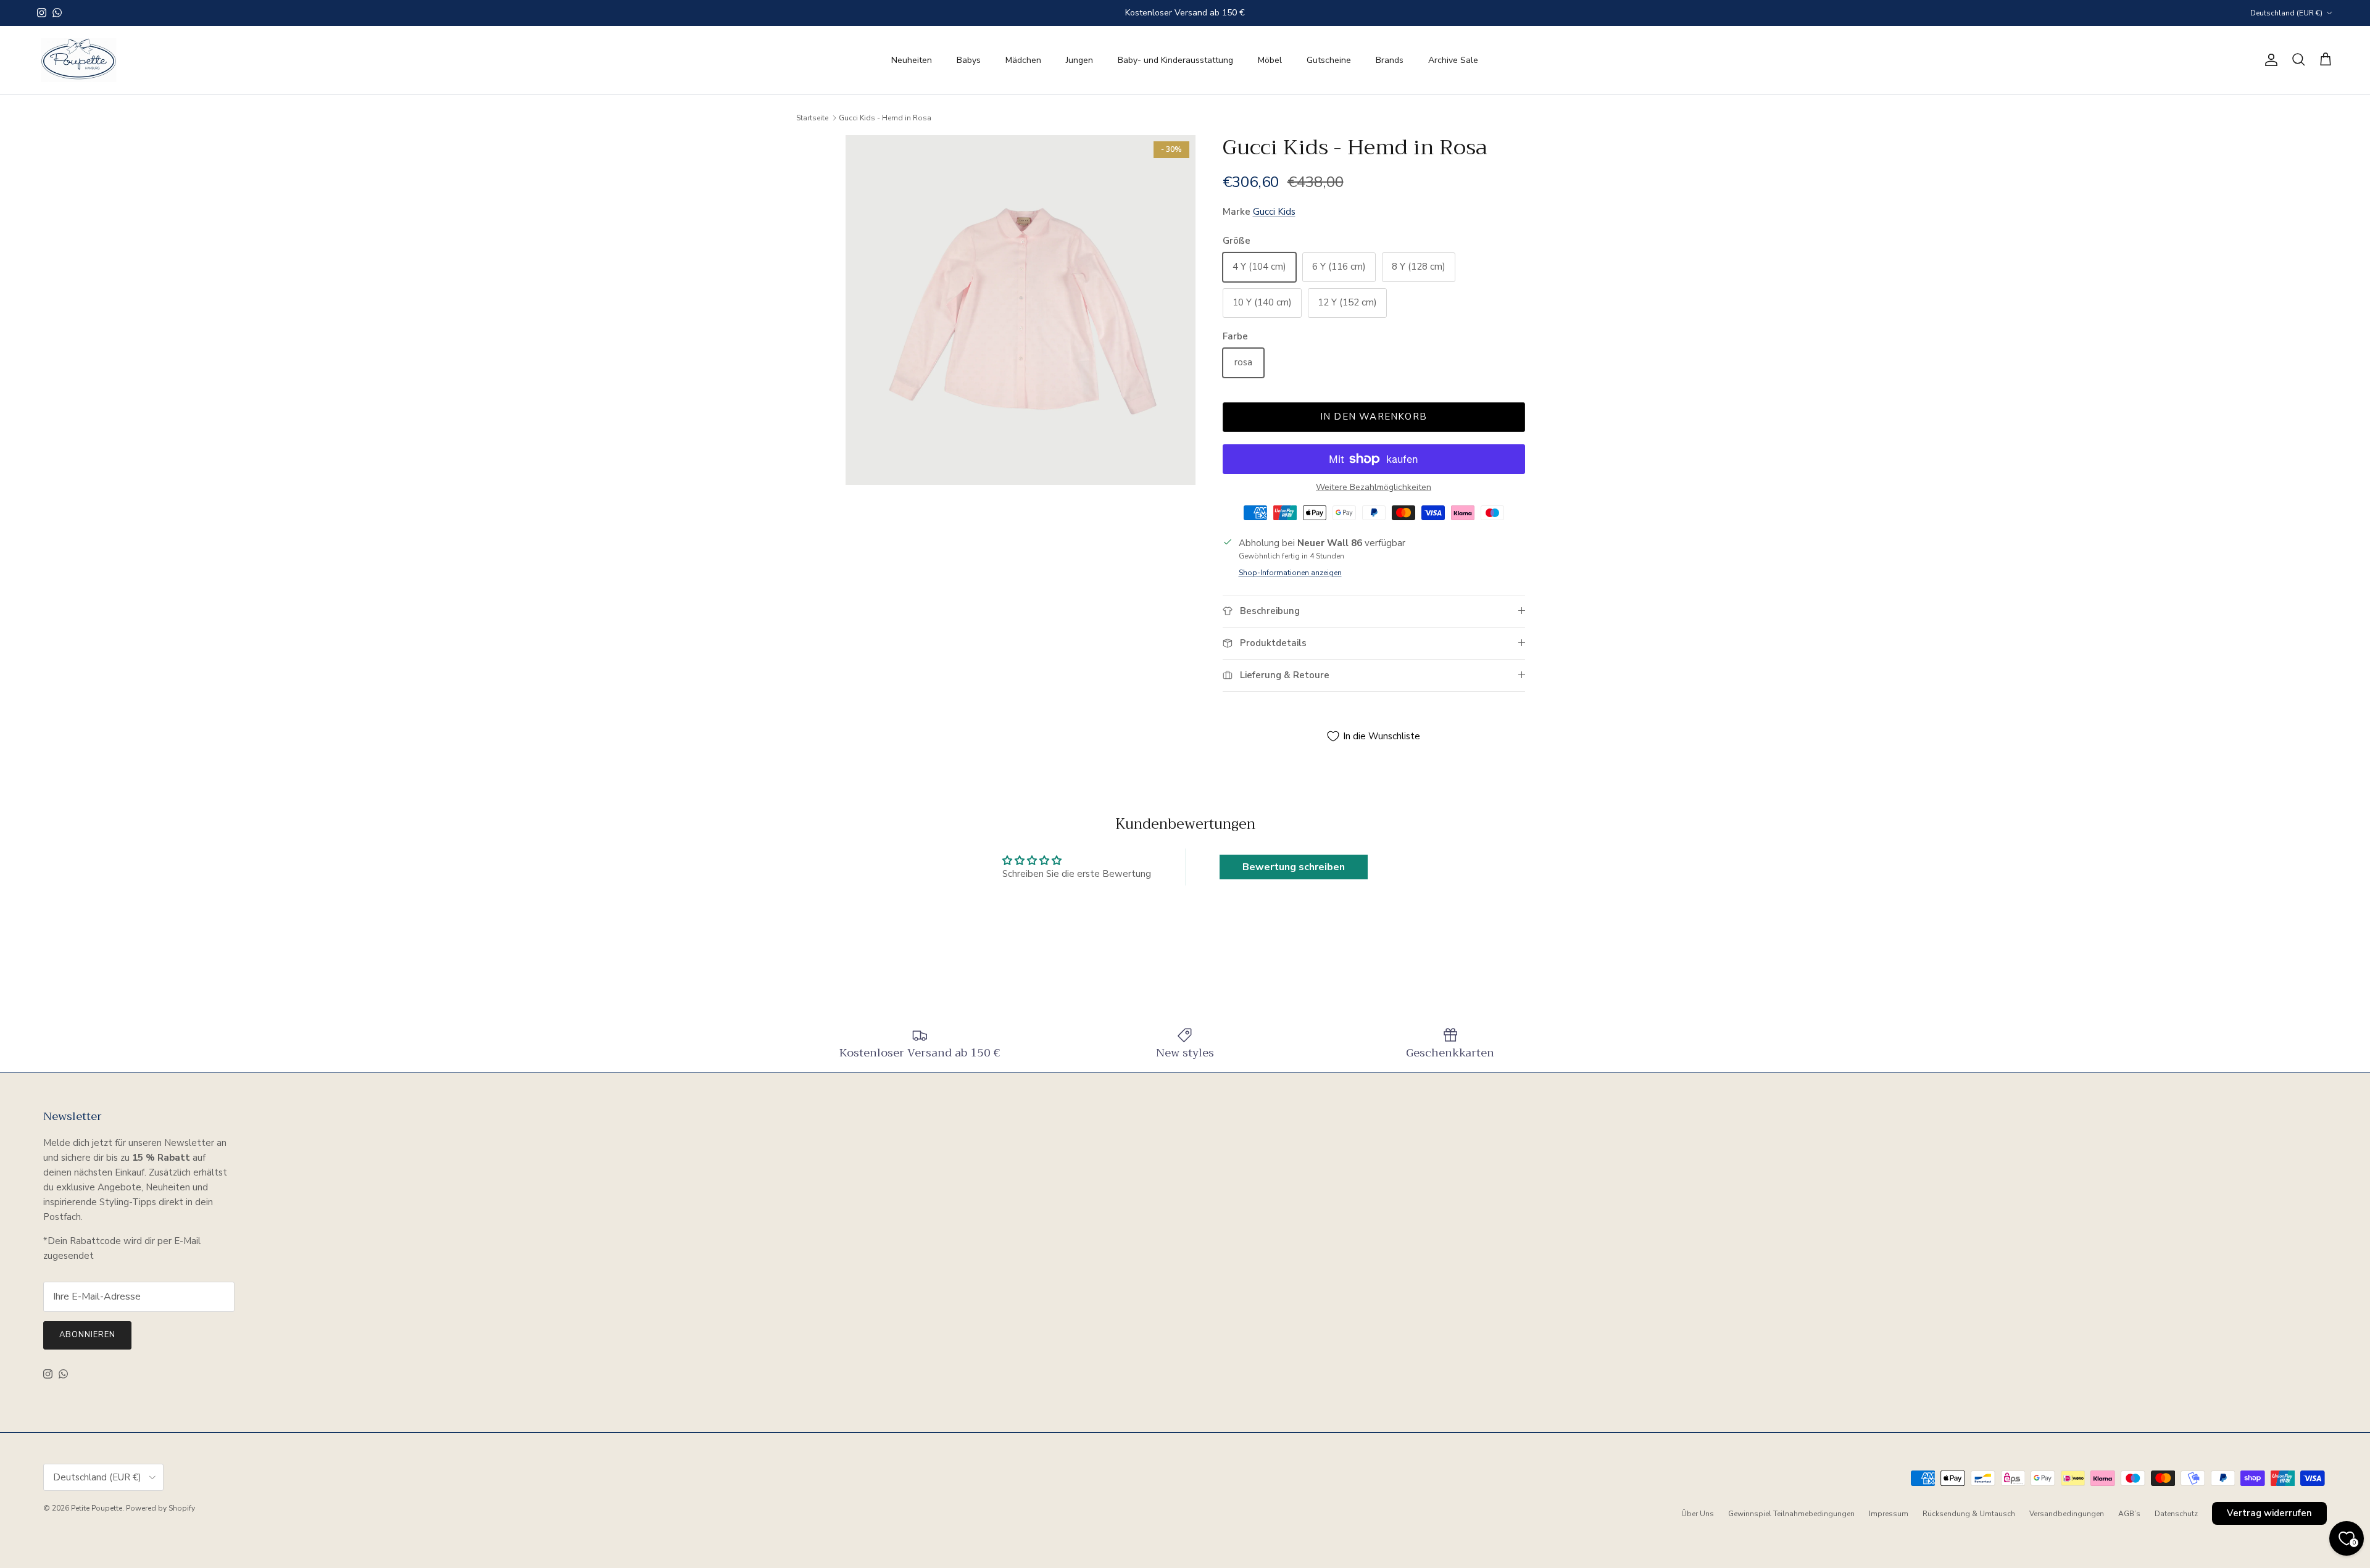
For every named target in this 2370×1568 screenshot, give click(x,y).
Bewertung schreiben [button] (1294, 867)
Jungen (1079, 60)
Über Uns (1698, 1514)
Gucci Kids (1274, 212)
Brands (1390, 60)
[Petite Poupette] (79, 60)
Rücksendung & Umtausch (1969, 1514)
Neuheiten (912, 60)
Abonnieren (87, 1335)
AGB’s (2129, 1514)
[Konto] (2269, 60)
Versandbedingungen (2067, 1514)
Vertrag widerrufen (2269, 1513)
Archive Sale (1453, 60)
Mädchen (1023, 60)
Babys (969, 60)
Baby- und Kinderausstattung (1175, 60)
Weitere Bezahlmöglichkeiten (1374, 488)
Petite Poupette (97, 1508)
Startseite (812, 118)
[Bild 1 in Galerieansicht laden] (1021, 310)
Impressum (1889, 1514)
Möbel (1270, 60)
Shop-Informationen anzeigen (1290, 573)
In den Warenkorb (1374, 417)
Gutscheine (1329, 60)
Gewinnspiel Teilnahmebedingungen (1791, 1514)
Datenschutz (2176, 1514)
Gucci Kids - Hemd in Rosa (885, 118)
